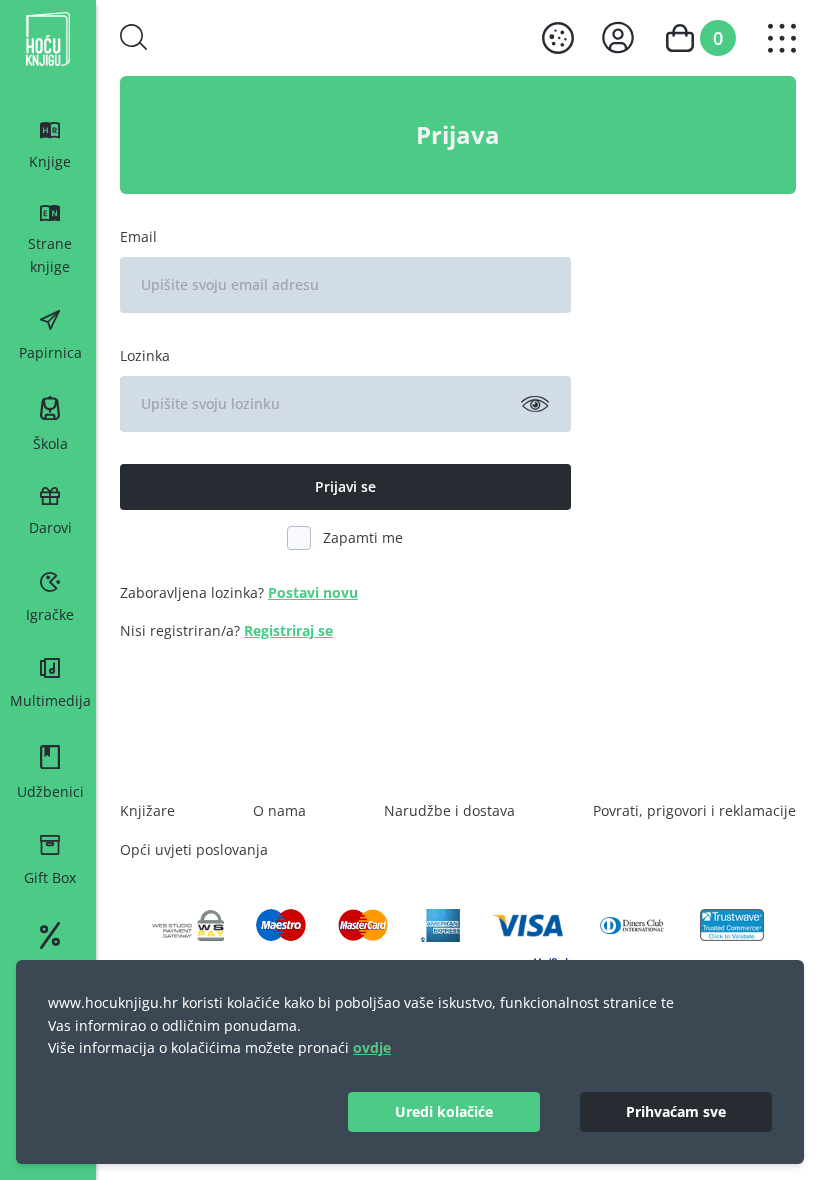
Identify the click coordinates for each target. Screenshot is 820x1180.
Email (138, 236)
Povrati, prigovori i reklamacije (694, 810)
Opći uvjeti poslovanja (194, 849)
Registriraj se (288, 630)
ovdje (372, 1047)
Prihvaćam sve (676, 1111)
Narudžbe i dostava (449, 810)
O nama (279, 810)
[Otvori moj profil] (618, 37)
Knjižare (147, 810)
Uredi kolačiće (444, 1111)
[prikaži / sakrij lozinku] (535, 404)
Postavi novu (313, 592)
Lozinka (145, 355)
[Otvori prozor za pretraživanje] (134, 37)
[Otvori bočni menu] (782, 38)
